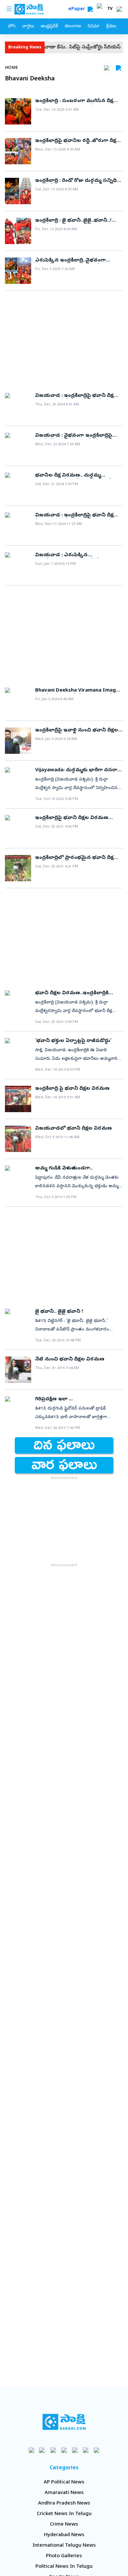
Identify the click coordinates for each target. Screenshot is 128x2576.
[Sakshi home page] (64, 2422)
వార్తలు (28, 27)
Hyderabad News (64, 2535)
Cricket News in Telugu (64, 2514)
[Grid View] (107, 68)
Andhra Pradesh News (64, 2504)
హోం (12, 27)
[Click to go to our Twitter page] (53, 2450)
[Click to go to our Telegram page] (86, 2450)
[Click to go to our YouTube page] (75, 2450)
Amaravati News (64, 2493)
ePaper (78, 9)
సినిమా (94, 27)
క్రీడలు (111, 27)
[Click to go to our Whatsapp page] (43, 2450)
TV (110, 9)
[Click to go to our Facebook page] (32, 2450)
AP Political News (64, 2482)
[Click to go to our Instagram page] (64, 2450)
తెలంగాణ (73, 27)
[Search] (90, 9)
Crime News (64, 2525)
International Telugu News (64, 2546)
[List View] (118, 68)
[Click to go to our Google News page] (97, 2450)
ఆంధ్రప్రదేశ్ (49, 27)
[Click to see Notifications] (119, 9)
